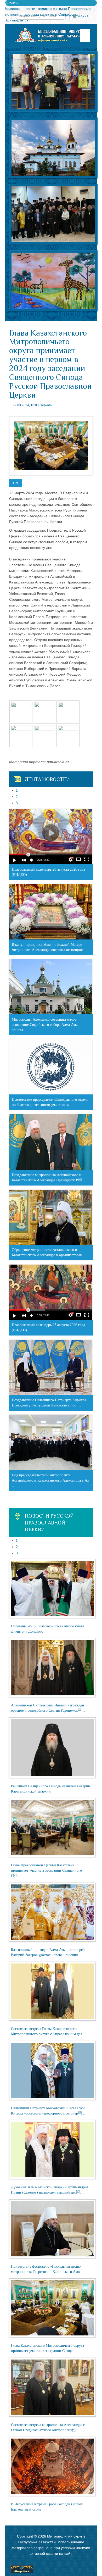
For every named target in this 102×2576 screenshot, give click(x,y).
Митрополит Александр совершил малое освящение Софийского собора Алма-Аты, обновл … (45, 1025)
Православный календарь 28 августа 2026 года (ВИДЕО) (48, 872)
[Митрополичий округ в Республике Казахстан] (51, 35)
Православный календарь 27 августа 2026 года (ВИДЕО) (48, 1328)
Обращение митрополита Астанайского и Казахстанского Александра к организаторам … (49, 1252)
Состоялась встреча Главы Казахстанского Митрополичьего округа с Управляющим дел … (49, 2031)
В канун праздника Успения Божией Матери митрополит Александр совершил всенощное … (50, 947)
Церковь (46, 405)
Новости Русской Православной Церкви (49, 1523)
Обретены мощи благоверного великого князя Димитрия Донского (47, 1629)
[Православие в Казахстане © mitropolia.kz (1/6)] (21, 712)
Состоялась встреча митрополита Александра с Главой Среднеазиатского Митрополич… (48, 2427)
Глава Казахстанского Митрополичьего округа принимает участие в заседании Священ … (47, 2348)
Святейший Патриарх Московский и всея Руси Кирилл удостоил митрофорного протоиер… (48, 2111)
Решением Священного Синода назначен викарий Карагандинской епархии (51, 1789)
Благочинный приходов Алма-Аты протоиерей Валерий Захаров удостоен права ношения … (48, 1952)
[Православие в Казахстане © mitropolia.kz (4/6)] (21, 736)
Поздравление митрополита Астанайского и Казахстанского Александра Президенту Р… (49, 1178)
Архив (83, 16)
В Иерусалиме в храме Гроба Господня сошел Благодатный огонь (47, 2507)
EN (16, 483)
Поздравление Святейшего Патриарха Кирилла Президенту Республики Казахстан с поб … (49, 1403)
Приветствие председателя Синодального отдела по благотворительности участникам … (50, 1102)
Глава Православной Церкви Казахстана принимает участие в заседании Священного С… (46, 1870)
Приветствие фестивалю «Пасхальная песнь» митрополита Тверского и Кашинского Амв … (48, 2269)
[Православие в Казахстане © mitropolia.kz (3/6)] (68, 712)
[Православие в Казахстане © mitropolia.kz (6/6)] (68, 736)
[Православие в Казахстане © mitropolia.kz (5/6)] (44, 736)
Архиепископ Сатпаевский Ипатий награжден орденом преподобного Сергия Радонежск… (48, 1708)
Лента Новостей (47, 779)
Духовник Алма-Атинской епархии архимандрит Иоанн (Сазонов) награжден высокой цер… (50, 2190)
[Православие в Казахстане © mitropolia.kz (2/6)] (44, 712)
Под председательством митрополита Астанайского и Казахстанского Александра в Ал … (50, 1480)
